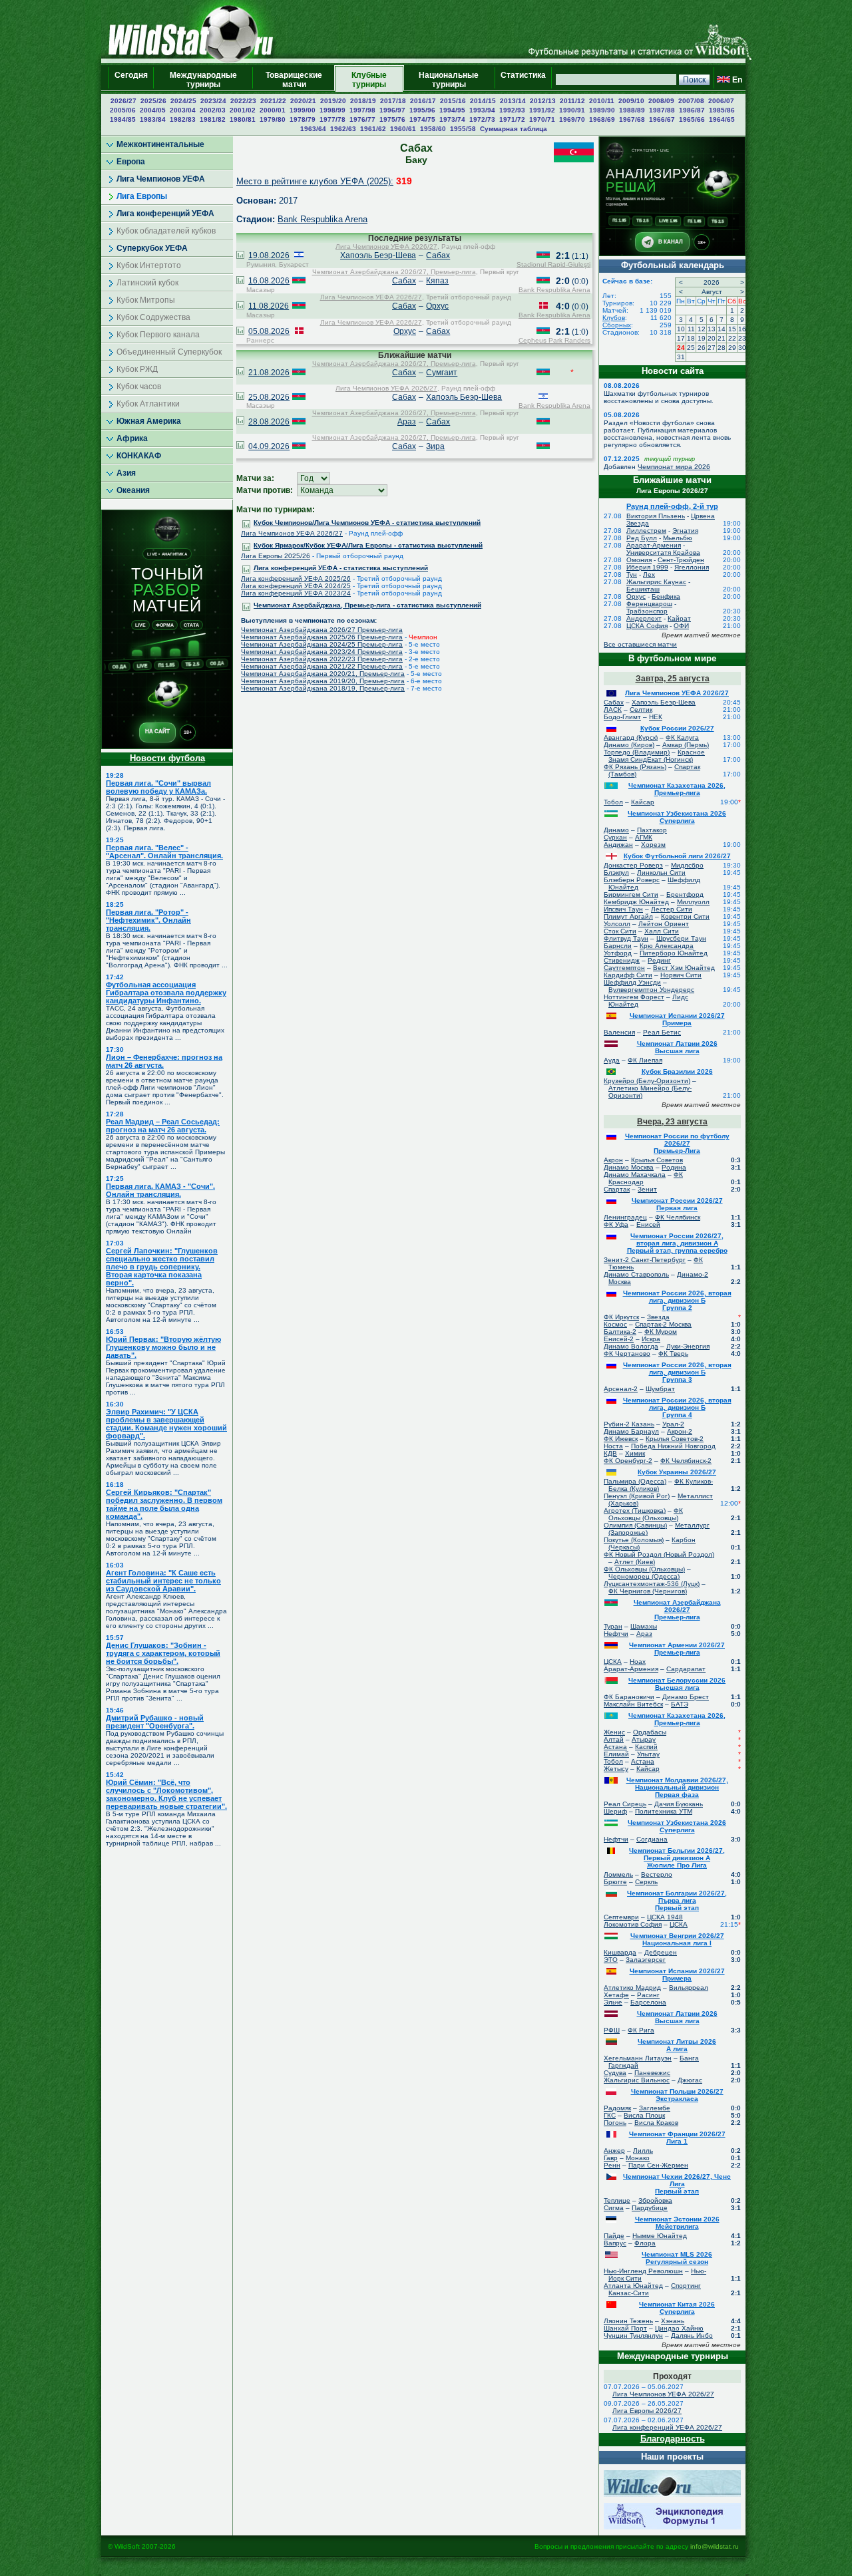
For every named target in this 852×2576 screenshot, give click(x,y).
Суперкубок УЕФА (152, 248)
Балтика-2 (620, 1332)
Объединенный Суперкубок (169, 352)
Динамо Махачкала (635, 1175)
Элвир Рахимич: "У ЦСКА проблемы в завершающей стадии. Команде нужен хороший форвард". (166, 1424)
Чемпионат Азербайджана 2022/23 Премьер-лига (322, 659)
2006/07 (721, 101)
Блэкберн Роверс (632, 880)
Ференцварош (649, 604)
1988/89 (632, 110)
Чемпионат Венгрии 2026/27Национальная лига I (677, 1939)
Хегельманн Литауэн (638, 2058)
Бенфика (666, 596)
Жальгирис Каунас (656, 582)
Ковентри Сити (685, 916)
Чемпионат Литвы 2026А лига (677, 2045)
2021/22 (273, 101)
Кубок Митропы (146, 300)
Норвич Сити (681, 975)
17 (681, 338)
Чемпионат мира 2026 (674, 467)
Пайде (614, 2236)
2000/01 (273, 110)
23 (742, 338)
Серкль (646, 1882)
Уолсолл (617, 924)
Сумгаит (442, 373)
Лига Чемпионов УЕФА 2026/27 (386, 246)
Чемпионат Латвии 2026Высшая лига (677, 1047)
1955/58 (463, 129)
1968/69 (602, 119)
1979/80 (273, 119)
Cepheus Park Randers (554, 340)
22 (732, 338)
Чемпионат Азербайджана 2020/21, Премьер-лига (323, 674)
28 (722, 348)
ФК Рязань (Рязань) (635, 767)
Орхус (437, 306)
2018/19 (363, 101)
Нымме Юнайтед (660, 2236)
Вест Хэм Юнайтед (684, 968)
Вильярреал (689, 1988)
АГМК (644, 837)
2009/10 (631, 101)
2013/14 (513, 101)
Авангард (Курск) (631, 737)
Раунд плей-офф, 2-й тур (672, 506)
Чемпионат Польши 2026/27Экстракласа (677, 2095)
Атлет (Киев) (635, 1562)
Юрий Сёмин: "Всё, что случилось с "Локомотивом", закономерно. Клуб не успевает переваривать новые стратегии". (166, 1794)
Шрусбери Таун (681, 938)
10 (681, 329)
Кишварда (620, 1952)
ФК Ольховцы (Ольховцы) (646, 1514)
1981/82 (213, 119)
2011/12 (572, 101)
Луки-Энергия (688, 1346)
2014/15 (483, 101)
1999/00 (303, 110)
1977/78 (332, 119)
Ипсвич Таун (623, 909)
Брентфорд (685, 894)
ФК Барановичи (629, 1697)
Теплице (617, 2200)
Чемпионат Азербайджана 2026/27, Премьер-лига (394, 272)
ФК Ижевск (621, 1439)
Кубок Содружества (153, 317)
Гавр (611, 2158)
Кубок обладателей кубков (166, 231)
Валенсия (619, 1032)
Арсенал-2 (621, 1389)
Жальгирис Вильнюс (637, 2080)
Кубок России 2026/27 (677, 728)
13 (712, 329)
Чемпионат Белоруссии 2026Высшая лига (677, 1684)
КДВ (610, 1453)
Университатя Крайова (663, 553)
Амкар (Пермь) (686, 745)
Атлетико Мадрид (632, 1988)
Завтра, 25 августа (673, 679)
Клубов (614, 318)
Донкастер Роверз (633, 865)
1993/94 (482, 110)
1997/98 (362, 110)
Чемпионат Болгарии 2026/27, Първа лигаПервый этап (677, 1900)
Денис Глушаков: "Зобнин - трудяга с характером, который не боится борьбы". (163, 1653)
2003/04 (183, 110)
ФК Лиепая (645, 1060)
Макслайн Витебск (633, 1704)
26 (702, 348)
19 (702, 338)
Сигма (614, 2208)
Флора (645, 2243)
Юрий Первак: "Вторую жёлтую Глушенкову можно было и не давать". (163, 1347)
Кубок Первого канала (158, 335)
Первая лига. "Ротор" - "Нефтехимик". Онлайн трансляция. (148, 920)
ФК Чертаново (627, 1354)
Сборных (617, 325)
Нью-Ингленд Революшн (643, 2271)
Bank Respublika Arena (322, 219)
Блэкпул (616, 873)
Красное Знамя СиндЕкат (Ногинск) (657, 756)
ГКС (610, 2115)
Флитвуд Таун (626, 938)
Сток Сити (620, 931)
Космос (615, 1324)
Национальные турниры (449, 80)
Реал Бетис (662, 1032)
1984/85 (123, 119)
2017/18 (393, 101)
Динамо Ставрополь (636, 1274)
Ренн (612, 2165)
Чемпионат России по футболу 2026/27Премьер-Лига (677, 1143)
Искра (651, 1339)
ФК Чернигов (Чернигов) (648, 1591)
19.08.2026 (269, 255)
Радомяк (617, 2108)
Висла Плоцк (644, 2115)
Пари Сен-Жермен (658, 2165)
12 (702, 329)
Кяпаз (437, 281)
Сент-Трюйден (681, 560)
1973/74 (452, 119)
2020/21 (303, 101)
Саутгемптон (624, 968)
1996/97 (392, 110)
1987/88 (662, 110)
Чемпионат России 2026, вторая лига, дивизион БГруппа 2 (677, 1300)
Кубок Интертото (149, 265)
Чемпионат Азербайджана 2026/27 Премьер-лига (322, 630)
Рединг (659, 960)
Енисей (648, 1224)
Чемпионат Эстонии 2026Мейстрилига (677, 2223)
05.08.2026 (269, 331)
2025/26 (153, 101)
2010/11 (602, 101)
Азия (126, 473)
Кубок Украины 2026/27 (677, 1472)
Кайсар (643, 802)
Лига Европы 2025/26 (276, 556)
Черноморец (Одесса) (644, 1576)
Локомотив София (633, 1924)
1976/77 (362, 119)
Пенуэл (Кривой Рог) (637, 1496)
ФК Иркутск (621, 1317)
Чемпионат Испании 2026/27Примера (677, 1019)
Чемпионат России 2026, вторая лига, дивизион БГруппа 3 (677, 1372)
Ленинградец (625, 1217)
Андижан (618, 845)
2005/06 (123, 110)
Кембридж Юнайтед (636, 902)
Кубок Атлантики (148, 404)
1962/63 (343, 129)
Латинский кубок (147, 283)
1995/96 (422, 110)
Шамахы (644, 1626)
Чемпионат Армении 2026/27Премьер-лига (677, 1649)
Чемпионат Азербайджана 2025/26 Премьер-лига (322, 637)
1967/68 (632, 119)
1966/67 (662, 119)
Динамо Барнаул (631, 1431)
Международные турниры (203, 80)
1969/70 (572, 119)
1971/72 (512, 119)
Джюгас (690, 2080)
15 (732, 329)
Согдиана (652, 1839)
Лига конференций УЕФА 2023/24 (296, 593)
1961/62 (373, 129)
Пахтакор (652, 830)
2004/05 (153, 110)
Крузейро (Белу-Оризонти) (647, 1081)
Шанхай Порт (625, 2328)
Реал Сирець (625, 1804)
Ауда (612, 1060)
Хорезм (653, 845)
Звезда (658, 1317)
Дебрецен (661, 1952)
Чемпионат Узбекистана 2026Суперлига (677, 817)
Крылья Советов (657, 1160)
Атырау (644, 1739)
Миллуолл (693, 902)
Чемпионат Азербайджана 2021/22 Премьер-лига (322, 666)
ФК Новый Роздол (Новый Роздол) (659, 1554)
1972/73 (482, 119)
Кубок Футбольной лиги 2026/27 (677, 856)
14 (722, 329)
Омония (639, 560)
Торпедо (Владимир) (637, 752)
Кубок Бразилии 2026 (677, 1071)
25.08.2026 (269, 397)
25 (691, 348)
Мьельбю (678, 538)
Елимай (616, 1754)
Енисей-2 (619, 1339)
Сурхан (615, 837)
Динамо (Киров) (629, 745)
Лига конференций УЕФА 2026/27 (667, 2427)
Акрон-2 (680, 1431)
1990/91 (572, 110)
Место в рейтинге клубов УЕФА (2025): (315, 181)
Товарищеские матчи (294, 80)
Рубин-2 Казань (629, 1424)
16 (742, 329)
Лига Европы (142, 196)
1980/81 (243, 119)
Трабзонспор (647, 611)
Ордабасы (650, 1732)
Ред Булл (642, 538)
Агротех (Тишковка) (635, 1511)
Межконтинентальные (160, 144)
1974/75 (422, 119)
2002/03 (213, 110)
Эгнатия (685, 531)
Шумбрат (660, 1389)
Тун (632, 574)
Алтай (614, 1739)
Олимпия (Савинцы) (635, 1525)
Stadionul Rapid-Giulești (553, 264)
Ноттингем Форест (634, 997)
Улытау (648, 1754)
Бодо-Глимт (622, 717)
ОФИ (681, 626)
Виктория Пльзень (656, 516)
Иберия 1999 (647, 567)
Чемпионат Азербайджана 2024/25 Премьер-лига (322, 644)
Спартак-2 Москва (663, 1324)
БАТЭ (680, 1704)
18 (691, 338)
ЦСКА (613, 1662)
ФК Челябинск (678, 1217)
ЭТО (611, 1960)
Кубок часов (139, 387)
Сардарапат (686, 1669)
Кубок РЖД (137, 369)
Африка (132, 438)
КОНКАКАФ (139, 456)
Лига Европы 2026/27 (647, 2411)
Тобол (613, 802)
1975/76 (392, 119)
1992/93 (512, 110)
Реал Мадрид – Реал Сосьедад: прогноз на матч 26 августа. (163, 1126)
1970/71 (542, 119)
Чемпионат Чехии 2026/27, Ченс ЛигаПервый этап (677, 2184)
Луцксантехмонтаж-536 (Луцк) (652, 1584)
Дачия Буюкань (679, 1804)
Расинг (648, 1995)
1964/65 (722, 119)
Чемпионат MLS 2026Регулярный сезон (677, 2258)
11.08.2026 (269, 306)
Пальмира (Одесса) (635, 1481)
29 (732, 348)
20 (712, 338)
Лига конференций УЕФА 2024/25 (296, 586)
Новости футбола (167, 758)
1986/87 (692, 110)
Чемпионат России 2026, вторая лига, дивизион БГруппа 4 (677, 1407)
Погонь (615, 2123)
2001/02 (243, 110)
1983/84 (153, 119)
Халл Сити (662, 931)
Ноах (638, 1662)
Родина (674, 1167)
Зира (435, 446)
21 (722, 338)
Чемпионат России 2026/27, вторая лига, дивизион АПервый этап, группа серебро (677, 1243)
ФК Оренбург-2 (628, 1461)
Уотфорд (618, 953)
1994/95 (452, 110)
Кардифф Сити (628, 975)
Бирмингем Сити (631, 894)
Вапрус (615, 2243)
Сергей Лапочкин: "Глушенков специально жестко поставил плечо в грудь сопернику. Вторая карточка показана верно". (162, 1267)
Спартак (617, 1189)
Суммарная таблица (514, 129)
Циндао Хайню (679, 2328)
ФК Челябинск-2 (686, 1461)
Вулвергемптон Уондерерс (651, 990)
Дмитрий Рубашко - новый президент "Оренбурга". (155, 1722)
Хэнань (673, 2321)
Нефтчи (616, 1634)
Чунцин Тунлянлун (633, 2335)
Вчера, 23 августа (672, 1122)
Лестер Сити (672, 909)
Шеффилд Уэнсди (632, 982)
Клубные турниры (369, 80)
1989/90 (602, 110)
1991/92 (542, 110)
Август (712, 292)
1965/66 (692, 119)
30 (742, 348)
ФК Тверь (673, 1354)
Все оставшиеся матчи (640, 644)
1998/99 (332, 110)
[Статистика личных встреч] (240, 256)
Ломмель (618, 1874)
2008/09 (661, 101)
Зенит (647, 1189)
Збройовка (655, 2200)
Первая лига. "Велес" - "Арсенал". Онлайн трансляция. (164, 852)
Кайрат (679, 618)
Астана (615, 1747)
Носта (613, 1446)
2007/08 (691, 101)
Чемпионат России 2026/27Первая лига (677, 1204)
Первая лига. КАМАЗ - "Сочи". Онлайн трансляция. (160, 1190)
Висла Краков (656, 2123)
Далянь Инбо (692, 2335)
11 (691, 329)
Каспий (646, 1747)
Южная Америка (149, 421)
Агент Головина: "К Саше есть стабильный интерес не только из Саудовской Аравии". (163, 1581)
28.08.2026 (269, 422)
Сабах (438, 255)
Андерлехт (644, 618)
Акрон (613, 1160)
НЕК (656, 717)
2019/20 (333, 101)
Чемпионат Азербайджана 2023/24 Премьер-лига (322, 652)
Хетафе (616, 1995)
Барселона (648, 2002)
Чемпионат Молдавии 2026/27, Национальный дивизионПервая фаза (677, 1787)
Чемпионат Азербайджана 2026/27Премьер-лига (677, 1610)
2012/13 (543, 101)
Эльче (613, 2002)
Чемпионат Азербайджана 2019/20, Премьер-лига (323, 681)
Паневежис (652, 2073)
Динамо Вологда (631, 1346)
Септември (621, 1917)
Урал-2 (673, 1424)
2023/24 (213, 101)
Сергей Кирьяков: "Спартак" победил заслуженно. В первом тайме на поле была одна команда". (164, 1504)
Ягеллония (692, 567)
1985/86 (722, 110)
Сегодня (131, 80)
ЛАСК (613, 710)
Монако (638, 2158)
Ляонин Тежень (628, 2321)
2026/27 (123, 101)
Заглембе (655, 2108)
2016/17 (423, 101)
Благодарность (673, 2439)
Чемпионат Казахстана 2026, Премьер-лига (677, 789)
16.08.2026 (269, 281)
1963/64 (313, 129)
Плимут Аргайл (628, 916)
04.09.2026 (269, 446)
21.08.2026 (269, 373)
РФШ (612, 2030)
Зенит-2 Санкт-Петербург (645, 1260)
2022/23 (243, 101)
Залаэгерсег (646, 1960)
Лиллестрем (646, 531)
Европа (131, 162)
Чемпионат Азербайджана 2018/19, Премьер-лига (323, 688)
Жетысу (616, 1769)
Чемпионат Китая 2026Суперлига (677, 2308)
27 (712, 348)
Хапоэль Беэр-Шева (378, 255)
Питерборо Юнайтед (674, 953)
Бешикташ (643, 589)
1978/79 (303, 119)
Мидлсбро (687, 865)
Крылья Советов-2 (675, 1439)
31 (681, 357)
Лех (649, 574)
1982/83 (183, 119)
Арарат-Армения (654, 545)
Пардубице (650, 2208)
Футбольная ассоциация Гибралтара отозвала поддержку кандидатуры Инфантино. (166, 993)
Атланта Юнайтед (633, 2286)
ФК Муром (661, 1332)
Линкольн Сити (661, 873)
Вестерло (657, 1874)
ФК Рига (641, 2030)
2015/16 (453, 101)
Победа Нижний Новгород (673, 1446)
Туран (613, 1626)
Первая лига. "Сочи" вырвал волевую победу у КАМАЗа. (158, 787)
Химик (635, 1453)
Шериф (615, 1811)
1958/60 (433, 129)
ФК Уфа (616, 1224)
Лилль (643, 2151)
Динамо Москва (629, 1167)
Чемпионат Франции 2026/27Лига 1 (677, 2138)
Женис (614, 1732)
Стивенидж (622, 960)
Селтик (641, 710)
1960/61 (403, 129)
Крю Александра (667, 946)
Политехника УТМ (664, 1811)
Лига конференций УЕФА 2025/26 (296, 578)
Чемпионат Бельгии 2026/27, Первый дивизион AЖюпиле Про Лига (677, 1858)
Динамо (616, 830)
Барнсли (618, 946)
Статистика (523, 80)
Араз (407, 422)
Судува (615, 2073)
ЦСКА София (647, 626)
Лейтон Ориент (664, 924)
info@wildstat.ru (715, 2546)
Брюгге (615, 1882)
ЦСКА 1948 (665, 1917)
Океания (133, 490)
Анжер (614, 2151)
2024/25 (183, 101)
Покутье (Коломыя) (634, 1540)
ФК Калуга (682, 737)
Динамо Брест (686, 1697)
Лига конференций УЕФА (165, 214)
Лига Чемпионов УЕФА (161, 179)
